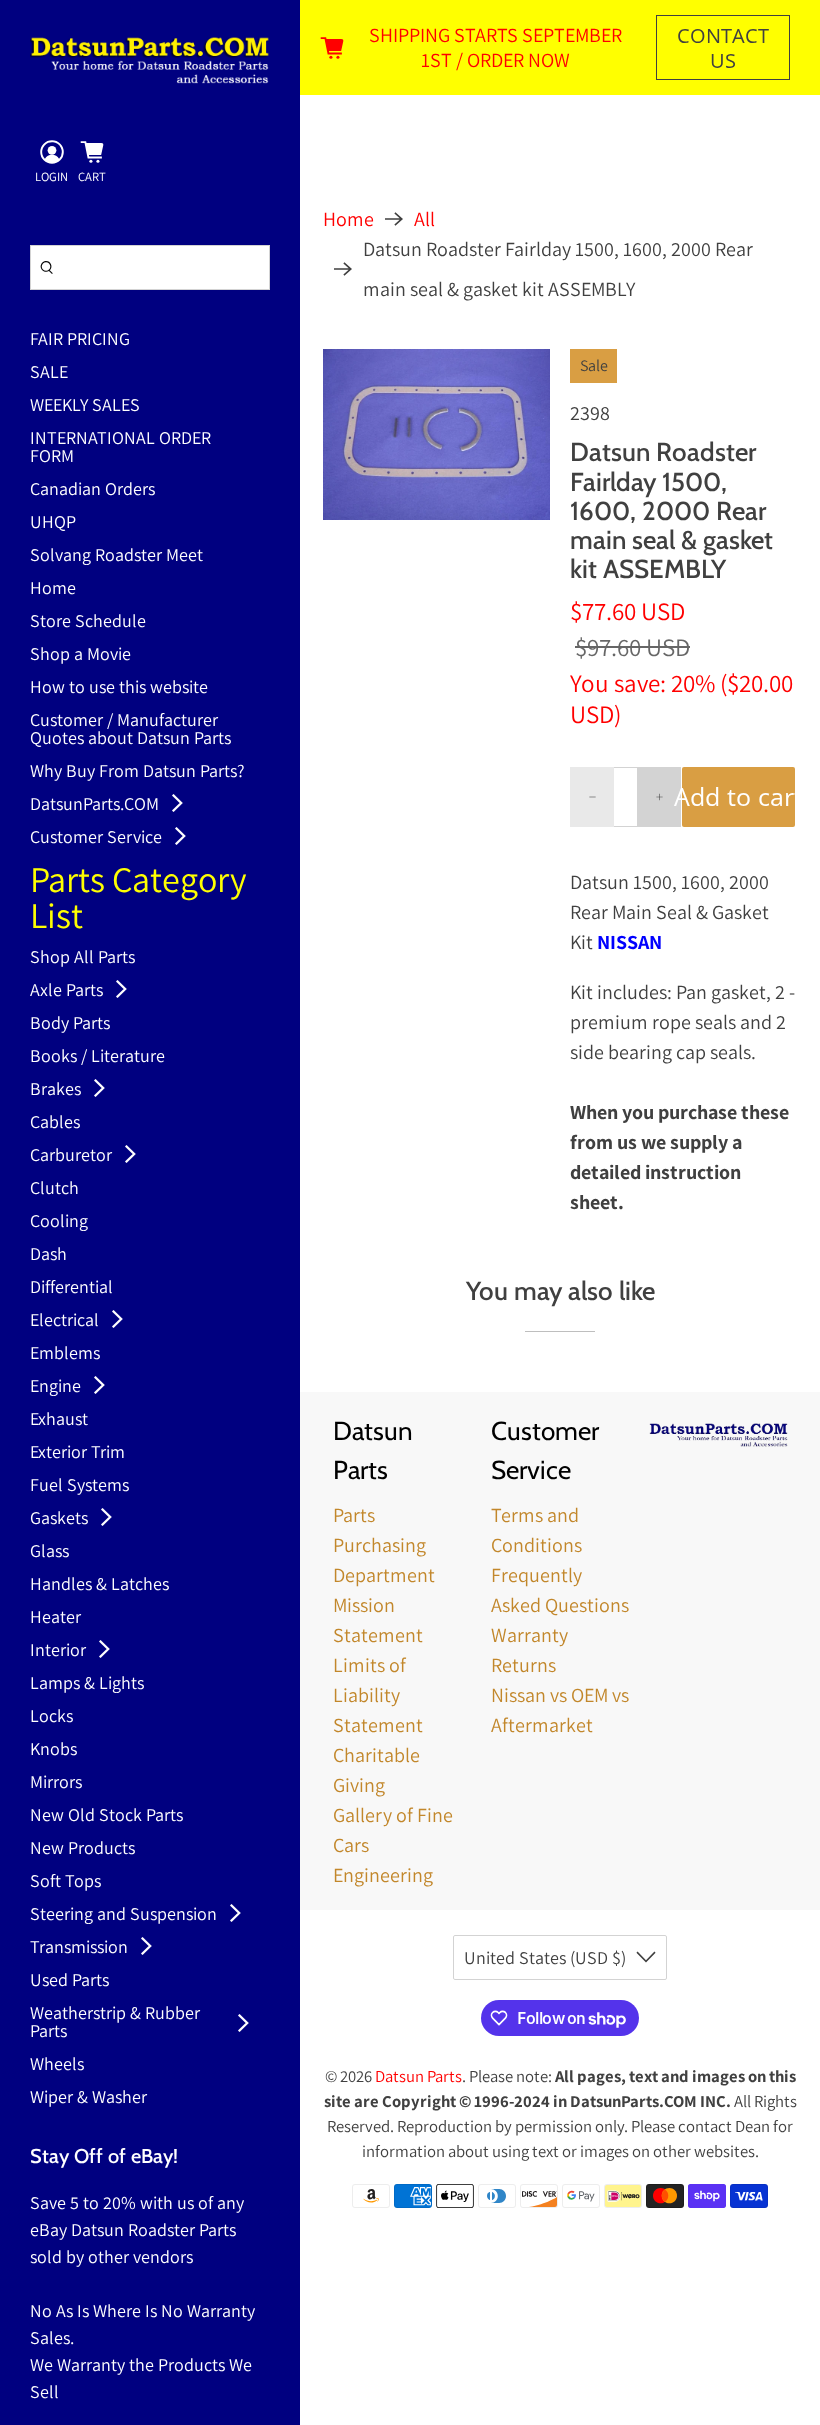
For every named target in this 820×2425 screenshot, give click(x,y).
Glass (49, 1552)
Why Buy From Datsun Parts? (137, 772)
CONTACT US (723, 48)
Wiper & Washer (88, 2098)
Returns (523, 1665)
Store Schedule (88, 622)
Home (53, 589)
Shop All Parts (82, 958)
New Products (82, 1849)
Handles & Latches (99, 1585)
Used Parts (69, 1981)
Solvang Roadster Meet (116, 556)
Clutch (54, 1189)
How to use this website (119, 688)
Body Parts (70, 1024)
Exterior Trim (77, 1453)
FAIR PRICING (80, 340)
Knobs (53, 1750)
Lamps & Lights (87, 1684)
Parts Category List (138, 899)
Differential (71, 1288)
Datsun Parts (418, 2076)
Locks (51, 1717)
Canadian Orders (92, 490)
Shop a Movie (80, 655)
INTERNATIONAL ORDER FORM (120, 448)
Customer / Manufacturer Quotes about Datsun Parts (130, 730)
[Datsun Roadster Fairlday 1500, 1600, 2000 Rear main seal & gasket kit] (436, 434)
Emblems (65, 1354)
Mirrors (56, 1783)
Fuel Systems (79, 1486)
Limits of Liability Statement (378, 1695)
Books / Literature (97, 1057)
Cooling (59, 1222)
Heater (55, 1618)
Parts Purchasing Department (384, 1545)
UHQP (53, 523)
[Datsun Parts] (150, 60)
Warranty (529, 1635)
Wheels (57, 2065)
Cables (55, 1123)
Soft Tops (65, 1882)
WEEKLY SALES (85, 406)
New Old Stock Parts (106, 1816)
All (424, 219)
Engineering (383, 1875)
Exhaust (59, 1420)
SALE (49, 373)
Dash (48, 1255)
